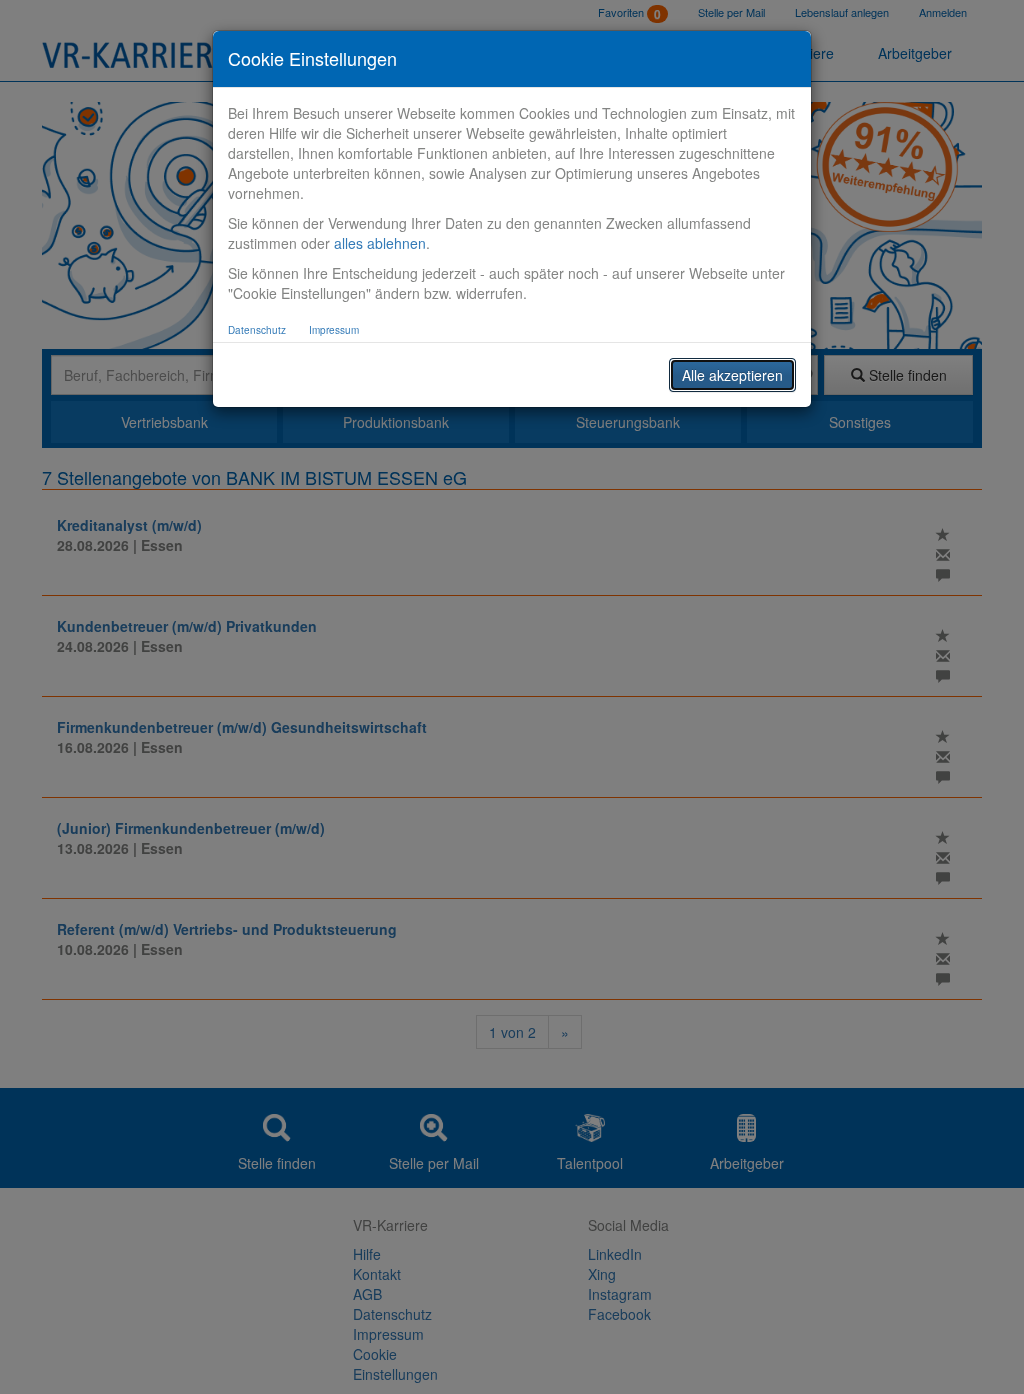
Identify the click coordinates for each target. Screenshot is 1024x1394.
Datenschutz (257, 330)
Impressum (334, 330)
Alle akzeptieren (732, 375)
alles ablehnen (380, 243)
